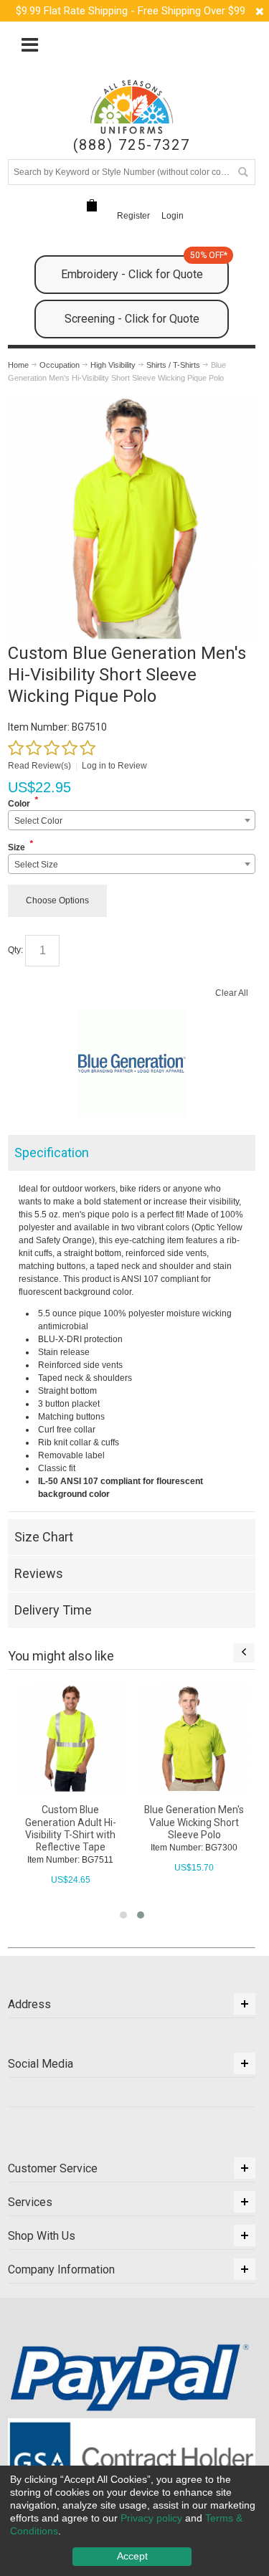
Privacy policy (151, 2518)
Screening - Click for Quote (132, 319)
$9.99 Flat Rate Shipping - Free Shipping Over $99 (131, 11)
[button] (123, 1915)
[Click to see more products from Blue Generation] (132, 1063)
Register (133, 216)
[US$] (92, 205)
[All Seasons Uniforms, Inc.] (132, 107)
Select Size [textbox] (36, 865)
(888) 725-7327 (132, 145)
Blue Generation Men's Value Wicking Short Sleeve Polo (194, 1822)
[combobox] (132, 820)
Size (16, 847)
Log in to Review (114, 766)
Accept (132, 2556)
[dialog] (134, 2521)
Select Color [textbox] (38, 821)
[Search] (242, 172)
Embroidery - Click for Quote (144, 268)
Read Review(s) (39, 766)
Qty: (15, 950)
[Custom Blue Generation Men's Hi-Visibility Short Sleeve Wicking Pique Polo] (132, 401)
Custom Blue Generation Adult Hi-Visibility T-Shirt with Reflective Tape (71, 1828)
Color (19, 804)
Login (173, 216)
